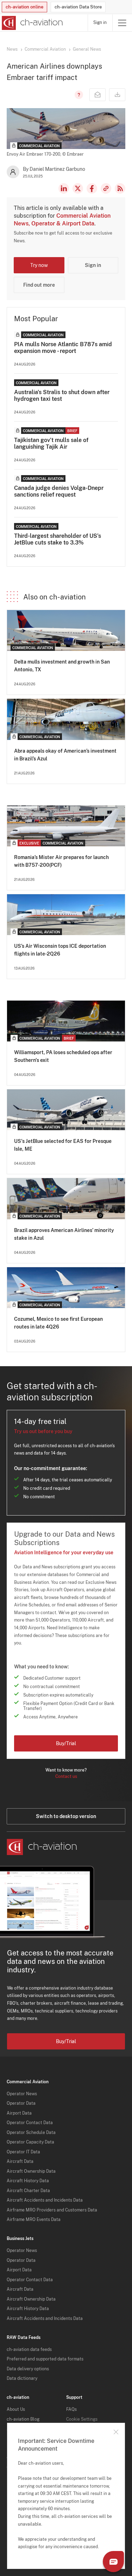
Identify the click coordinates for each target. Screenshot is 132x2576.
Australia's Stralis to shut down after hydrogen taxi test (62, 396)
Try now (39, 265)
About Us (16, 2409)
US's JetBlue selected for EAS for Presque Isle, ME (63, 1145)
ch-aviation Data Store (78, 7)
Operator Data (21, 2103)
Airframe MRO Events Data (34, 2220)
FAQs (71, 2409)
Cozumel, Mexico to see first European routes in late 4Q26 (58, 1323)
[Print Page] (117, 95)
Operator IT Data (23, 2152)
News (12, 49)
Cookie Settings (82, 2419)
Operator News (22, 2094)
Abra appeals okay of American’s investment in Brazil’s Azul (65, 755)
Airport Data (19, 2113)
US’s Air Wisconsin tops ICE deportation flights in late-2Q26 (60, 950)
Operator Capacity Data (30, 2142)
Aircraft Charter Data (28, 2191)
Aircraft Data (20, 2161)
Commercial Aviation (45, 49)
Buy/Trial (66, 1743)
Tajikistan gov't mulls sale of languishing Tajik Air (51, 443)
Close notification (116, 2432)
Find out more (39, 285)
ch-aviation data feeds (29, 2350)
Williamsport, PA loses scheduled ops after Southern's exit (63, 1056)
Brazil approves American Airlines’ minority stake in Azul (64, 1234)
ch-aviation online (24, 7)
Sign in (100, 23)
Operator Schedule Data (31, 2133)
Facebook (92, 188)
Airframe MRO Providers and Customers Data (52, 2210)
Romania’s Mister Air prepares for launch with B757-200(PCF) (61, 861)
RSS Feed (120, 188)
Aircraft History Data (28, 2181)
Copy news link (106, 188)
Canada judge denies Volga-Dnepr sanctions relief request (59, 491)
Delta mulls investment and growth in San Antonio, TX (62, 666)
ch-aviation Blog (23, 2419)
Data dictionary (22, 2378)
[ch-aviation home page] (32, 23)
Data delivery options (28, 2369)
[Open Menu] (122, 23)
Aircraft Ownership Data (31, 2171)
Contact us (66, 1777)
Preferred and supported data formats (45, 2359)
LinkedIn (64, 188)
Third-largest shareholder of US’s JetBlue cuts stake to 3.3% (58, 539)
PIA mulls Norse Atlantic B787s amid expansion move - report (63, 348)
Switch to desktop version (66, 1816)
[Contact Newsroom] (98, 95)
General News (87, 49)
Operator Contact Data (30, 2123)
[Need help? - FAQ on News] (78, 95)
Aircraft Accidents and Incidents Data (45, 2200)
